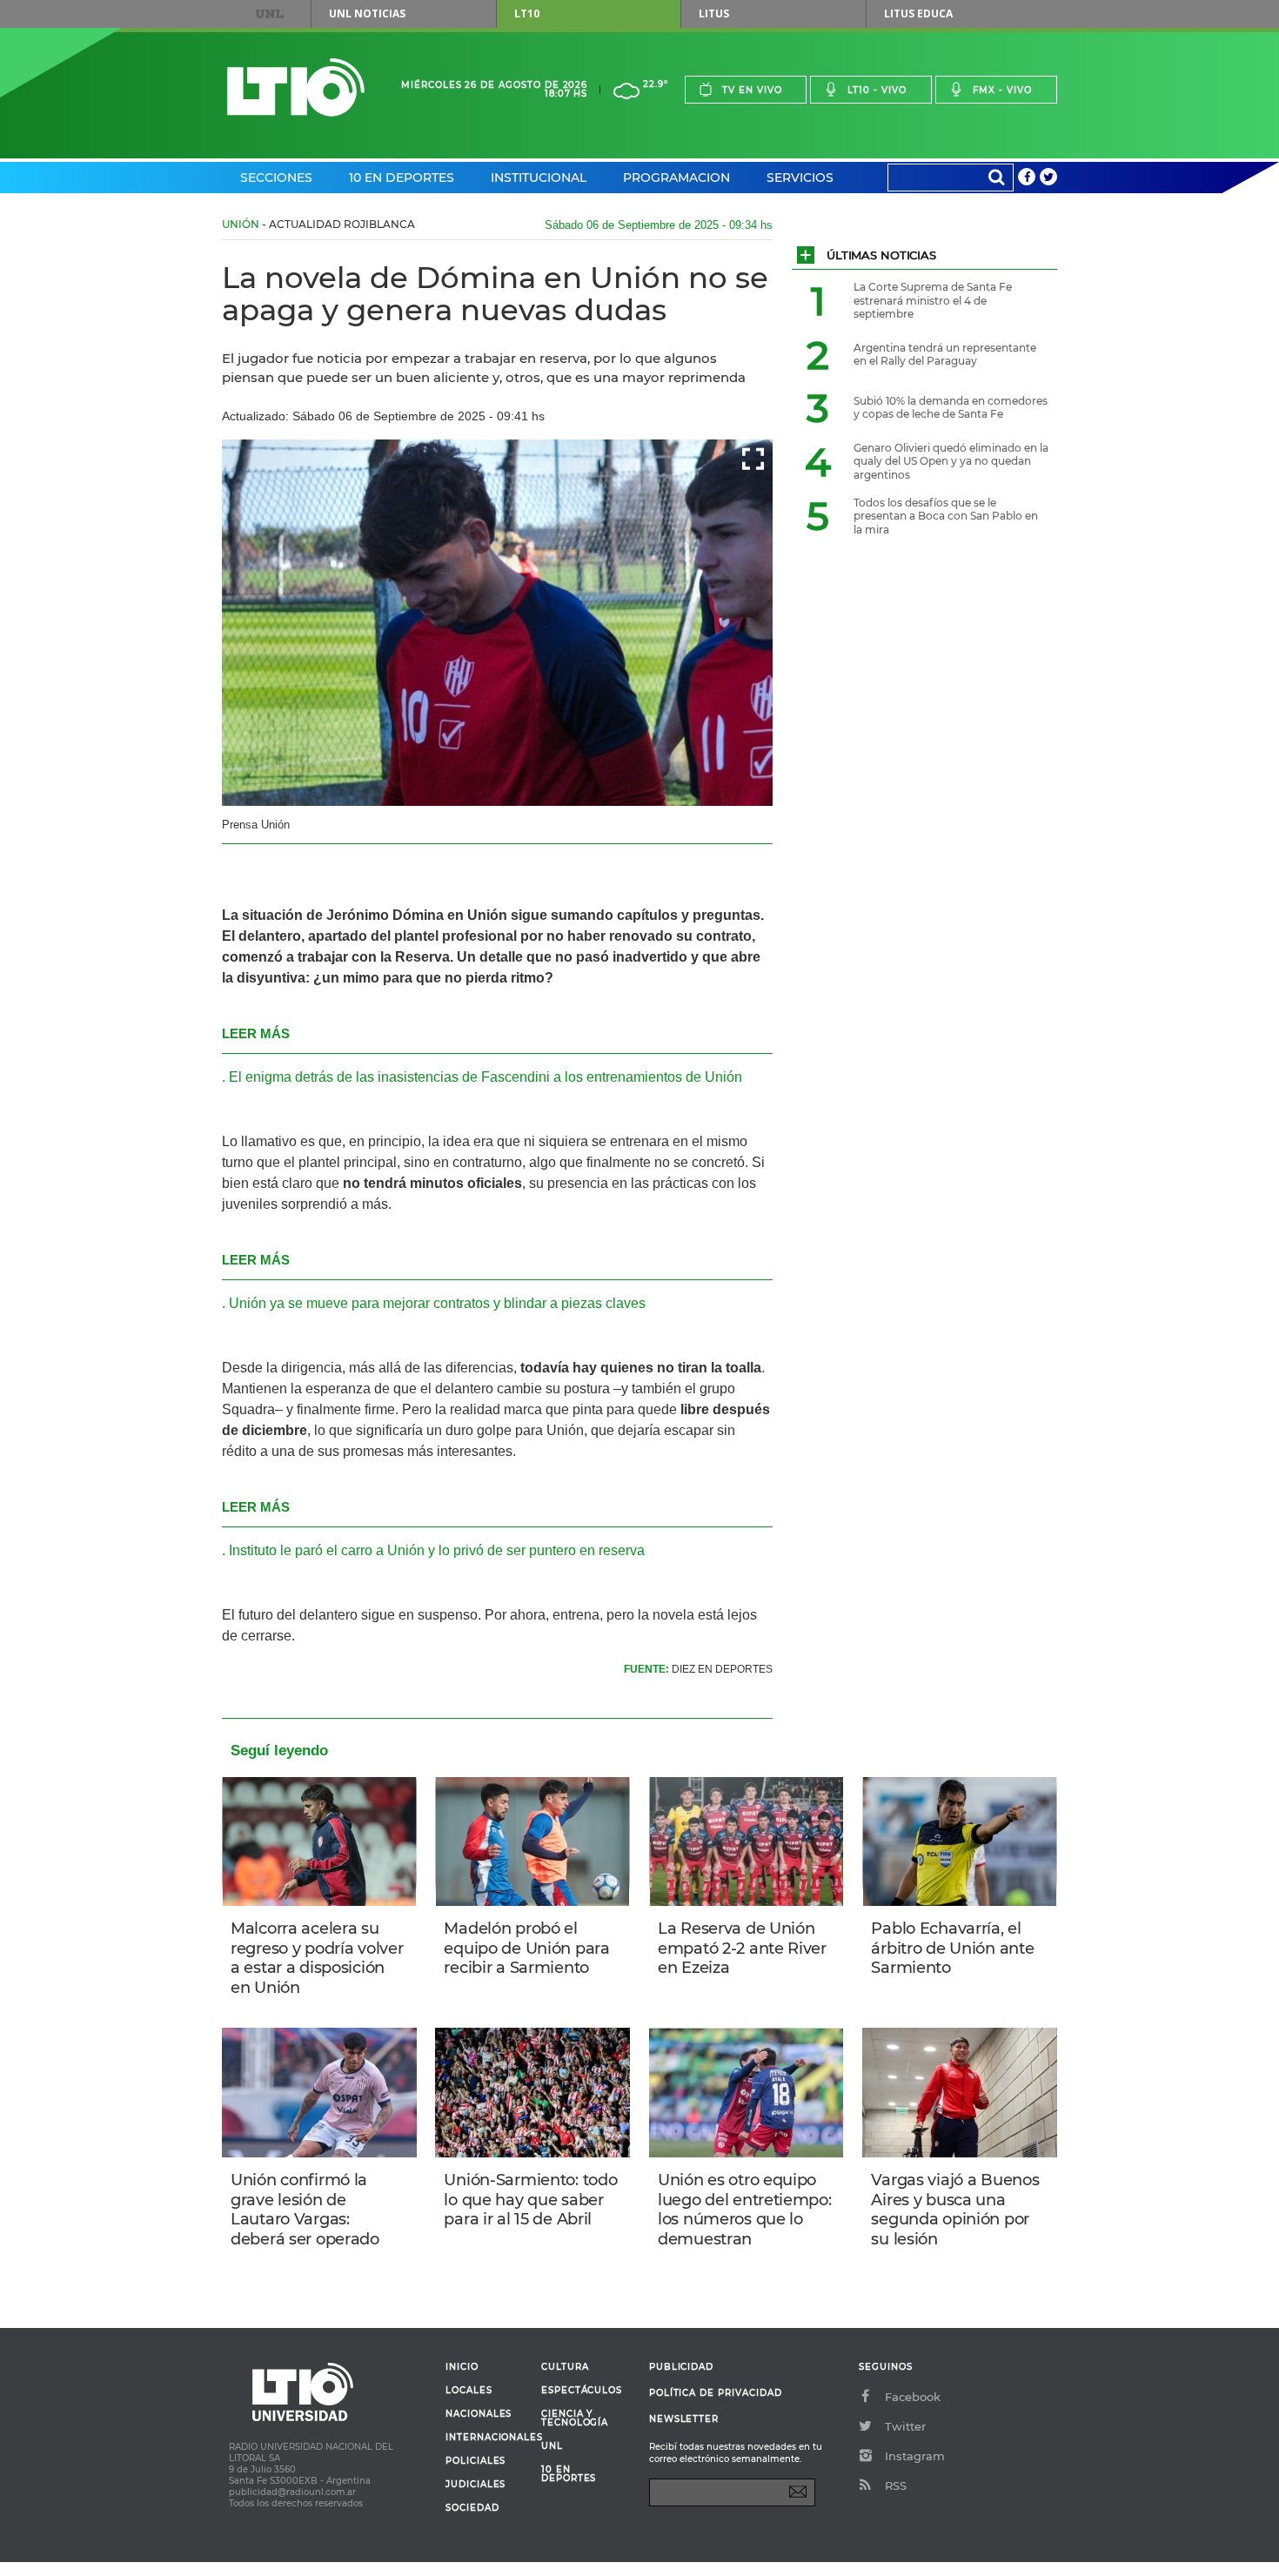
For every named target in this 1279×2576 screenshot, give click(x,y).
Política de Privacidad (716, 2393)
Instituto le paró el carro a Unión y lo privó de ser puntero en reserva (437, 1550)
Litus (714, 13)
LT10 (527, 13)
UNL (270, 14)
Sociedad (472, 2508)
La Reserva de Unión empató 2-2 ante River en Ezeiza (742, 1948)
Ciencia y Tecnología (575, 2418)
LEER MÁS (256, 1033)
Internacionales (487, 2438)
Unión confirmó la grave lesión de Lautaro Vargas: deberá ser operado (305, 2210)
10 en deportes (569, 2474)
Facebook (913, 2397)
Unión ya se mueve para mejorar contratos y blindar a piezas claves (437, 1303)
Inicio (462, 2367)
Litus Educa (918, 13)
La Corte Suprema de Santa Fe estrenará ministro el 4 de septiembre (933, 300)
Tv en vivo (752, 90)
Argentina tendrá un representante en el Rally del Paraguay (945, 355)
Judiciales (475, 2485)
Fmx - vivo (1002, 90)
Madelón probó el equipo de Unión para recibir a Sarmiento (526, 1948)
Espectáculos (582, 2391)
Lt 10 (296, 87)
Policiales (475, 2461)
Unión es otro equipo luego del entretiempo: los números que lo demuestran (745, 2210)
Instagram (915, 2456)
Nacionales (479, 2414)
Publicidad (681, 2367)
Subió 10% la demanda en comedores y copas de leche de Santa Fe (951, 408)
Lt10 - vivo (877, 90)
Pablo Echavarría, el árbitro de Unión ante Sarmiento (952, 1948)
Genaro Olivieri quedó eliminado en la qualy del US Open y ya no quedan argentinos (951, 461)
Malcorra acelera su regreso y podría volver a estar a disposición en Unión (317, 1958)
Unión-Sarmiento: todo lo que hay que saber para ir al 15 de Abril (530, 2200)
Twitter (905, 2426)
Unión (241, 224)
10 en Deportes (402, 178)
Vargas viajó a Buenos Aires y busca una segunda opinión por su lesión (955, 2210)
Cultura (565, 2367)
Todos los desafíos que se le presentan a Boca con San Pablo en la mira (946, 516)
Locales (469, 2391)
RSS (896, 2485)
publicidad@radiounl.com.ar (292, 2492)
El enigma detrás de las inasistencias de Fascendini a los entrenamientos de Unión (485, 1077)
